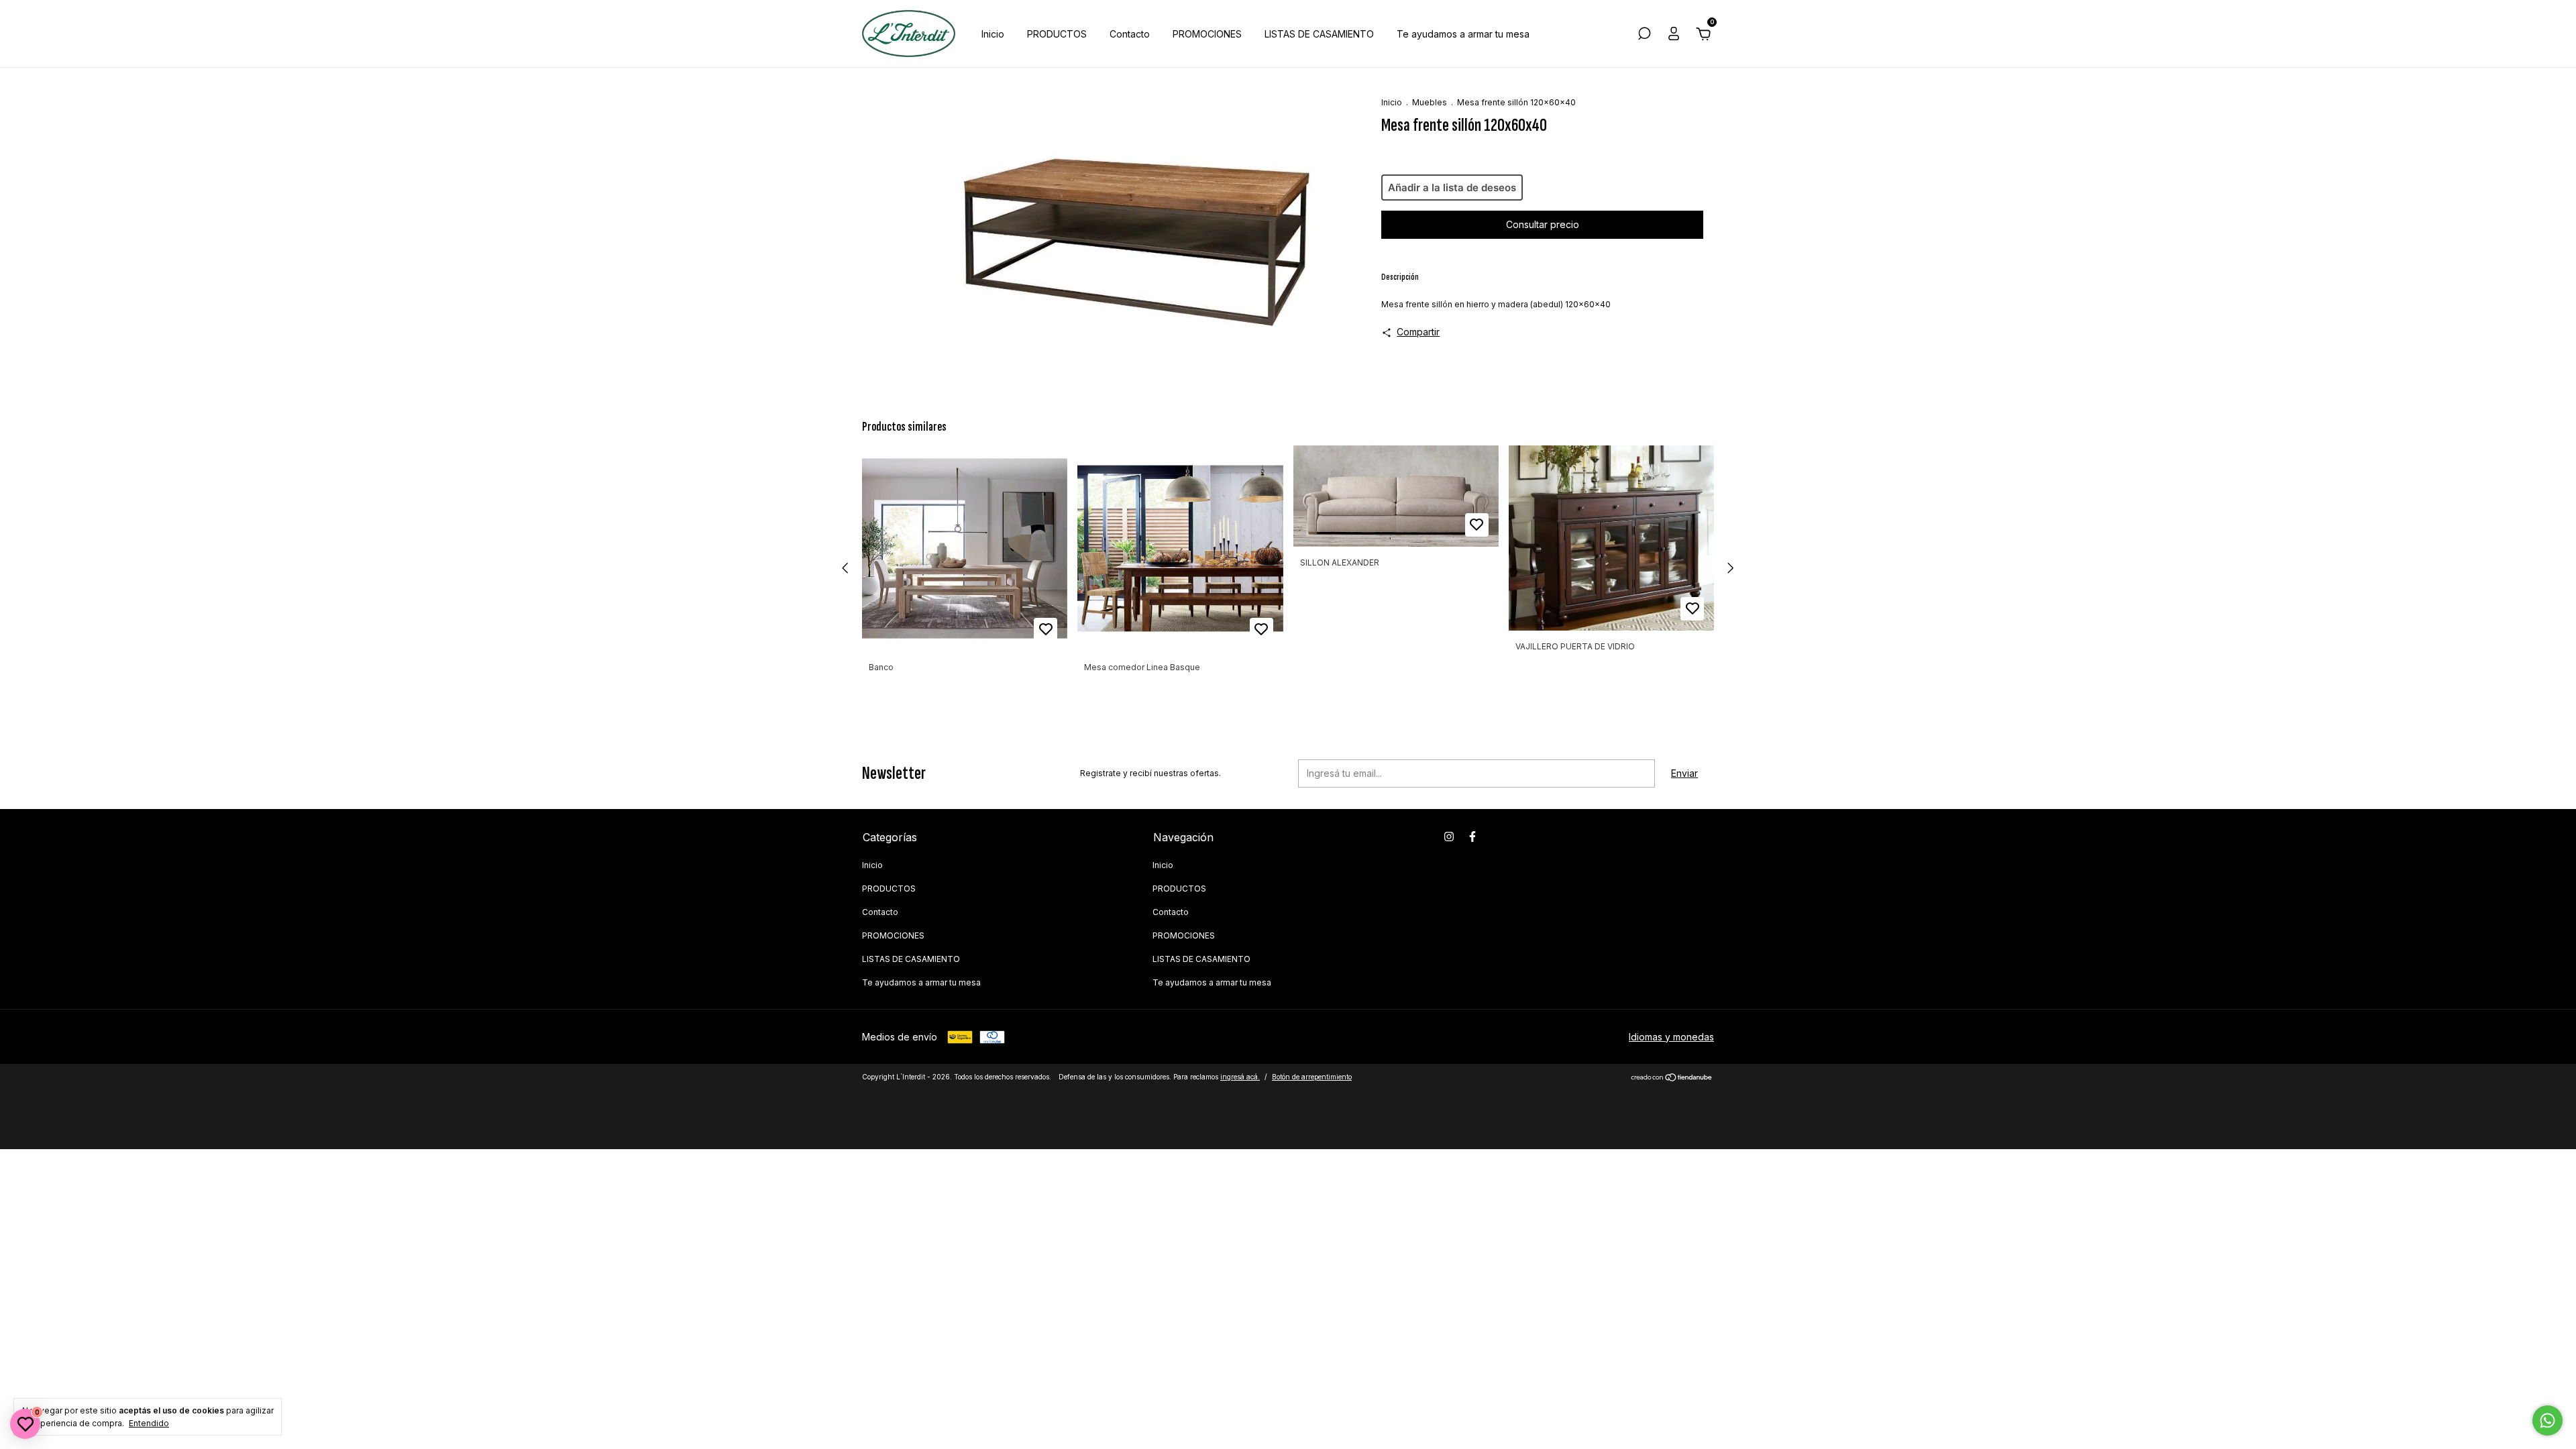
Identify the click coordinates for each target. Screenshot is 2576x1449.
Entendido (149, 1423)
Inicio (993, 34)
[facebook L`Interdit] (1472, 837)
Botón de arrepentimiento (1312, 1077)
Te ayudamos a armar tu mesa (1463, 34)
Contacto (1130, 34)
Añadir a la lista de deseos (1452, 187)
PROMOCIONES (1207, 34)
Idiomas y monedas (1671, 1037)
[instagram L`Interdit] (1449, 837)
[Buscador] (1644, 35)
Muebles (1430, 102)
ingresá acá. (1240, 1077)
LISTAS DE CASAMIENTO (1319, 34)
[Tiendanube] (1672, 1078)
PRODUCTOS (1057, 34)
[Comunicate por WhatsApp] (2547, 1420)
